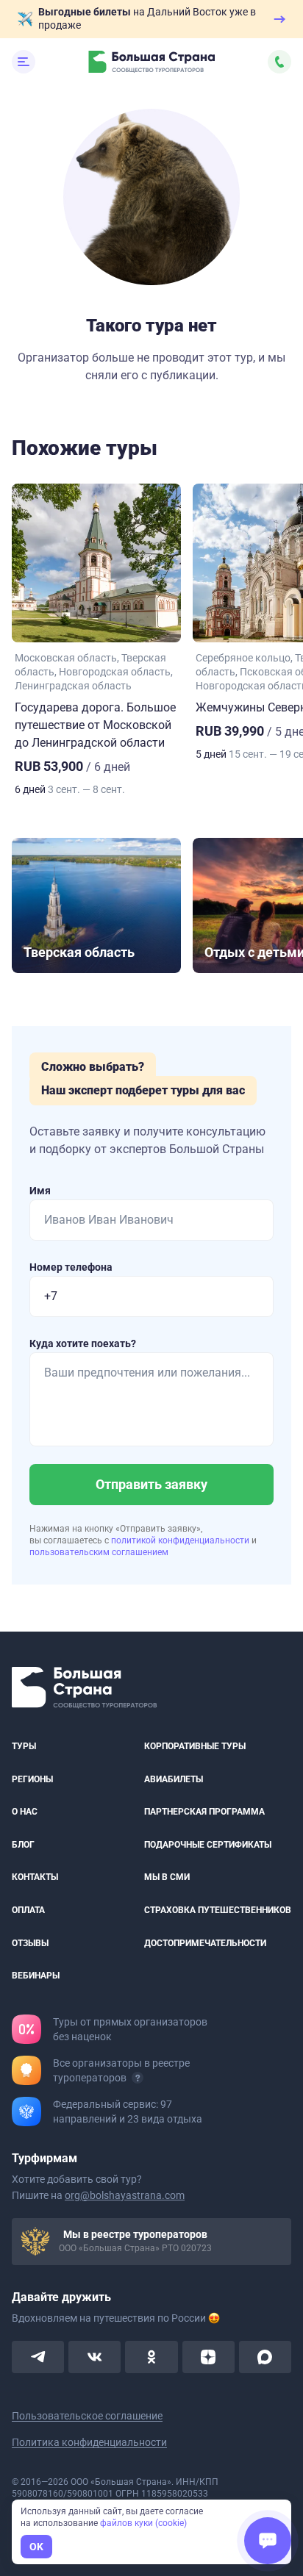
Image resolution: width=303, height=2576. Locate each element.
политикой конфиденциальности (181, 1540)
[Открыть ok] (151, 2357)
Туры (24, 1746)
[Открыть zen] (208, 2357)
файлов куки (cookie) (143, 2523)
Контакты (35, 1878)
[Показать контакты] (279, 62)
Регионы (32, 1779)
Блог (23, 1845)
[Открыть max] (265, 2357)
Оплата (28, 1910)
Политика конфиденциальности (89, 2442)
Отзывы (30, 1943)
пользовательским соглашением (99, 1552)
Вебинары (36, 1976)
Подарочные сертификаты (208, 1845)
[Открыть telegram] (38, 2357)
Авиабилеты (174, 1779)
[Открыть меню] (24, 62)
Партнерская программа (204, 1812)
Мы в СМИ (167, 1878)
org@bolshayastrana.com (125, 2195)
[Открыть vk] (95, 2357)
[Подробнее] (138, 2078)
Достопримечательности (205, 1943)
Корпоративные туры (195, 1746)
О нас (25, 1812)
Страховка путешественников (218, 1910)
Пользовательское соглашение (87, 2416)
